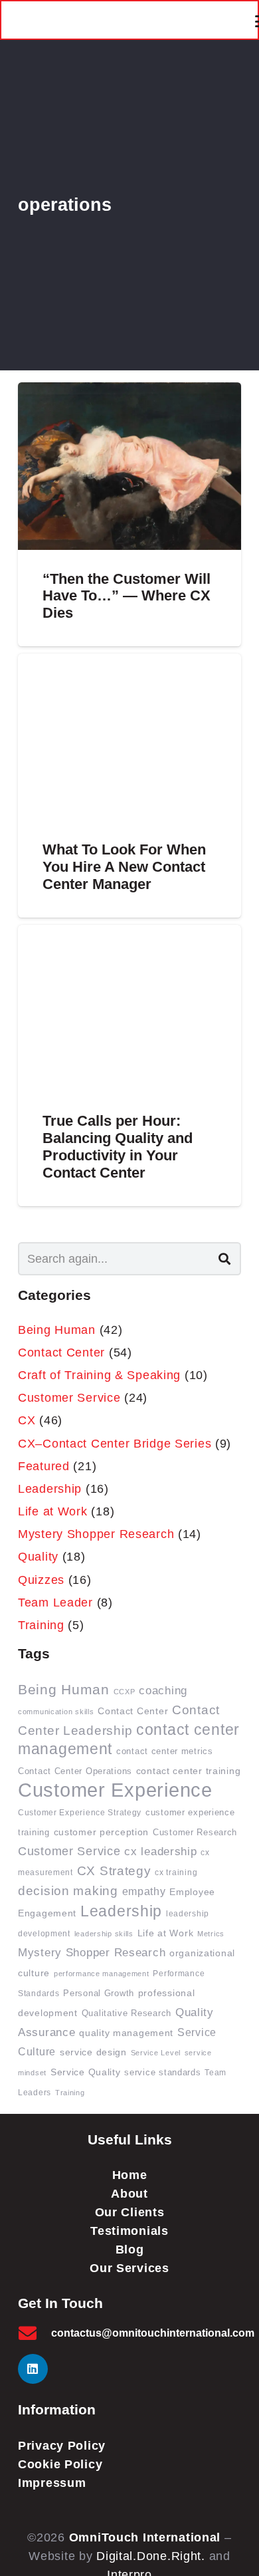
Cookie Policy (60, 2464)
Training (41, 1625)
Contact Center (61, 1352)
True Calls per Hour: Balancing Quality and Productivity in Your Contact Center (118, 1147)
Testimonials (129, 2231)
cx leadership (160, 1851)
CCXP (125, 1692)
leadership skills (104, 1934)
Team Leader (55, 1603)
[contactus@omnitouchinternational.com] (35, 2333)
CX (27, 1420)
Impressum (52, 2483)
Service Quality (86, 2072)
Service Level (156, 2053)
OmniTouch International (145, 2537)
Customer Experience (115, 1790)
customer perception (102, 1832)
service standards (162, 2073)
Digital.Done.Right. (151, 2556)
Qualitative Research (127, 2013)
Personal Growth (99, 1994)
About (129, 2194)
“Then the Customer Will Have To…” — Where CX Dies (127, 596)
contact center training (189, 1771)
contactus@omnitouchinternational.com (153, 2333)
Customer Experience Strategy (80, 1812)
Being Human (57, 1330)
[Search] (224, 1259)
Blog (130, 2250)
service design (93, 2052)
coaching (163, 1691)
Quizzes (41, 1580)
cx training (176, 1872)
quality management (126, 2033)
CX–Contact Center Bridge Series (115, 1444)
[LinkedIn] (33, 2369)
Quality (38, 1557)
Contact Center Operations (75, 1771)
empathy (144, 1891)
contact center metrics (165, 1751)
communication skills (56, 1712)
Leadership (50, 1489)
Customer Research (195, 1833)
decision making (68, 1891)
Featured (44, 1466)
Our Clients (130, 2212)
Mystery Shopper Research (96, 1534)
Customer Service (69, 1398)
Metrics (211, 1934)
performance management (102, 1974)
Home (130, 2175)
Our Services (129, 2268)
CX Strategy (114, 1871)
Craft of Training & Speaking (99, 1375)
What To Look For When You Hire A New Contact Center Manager (124, 867)
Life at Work (53, 1511)
